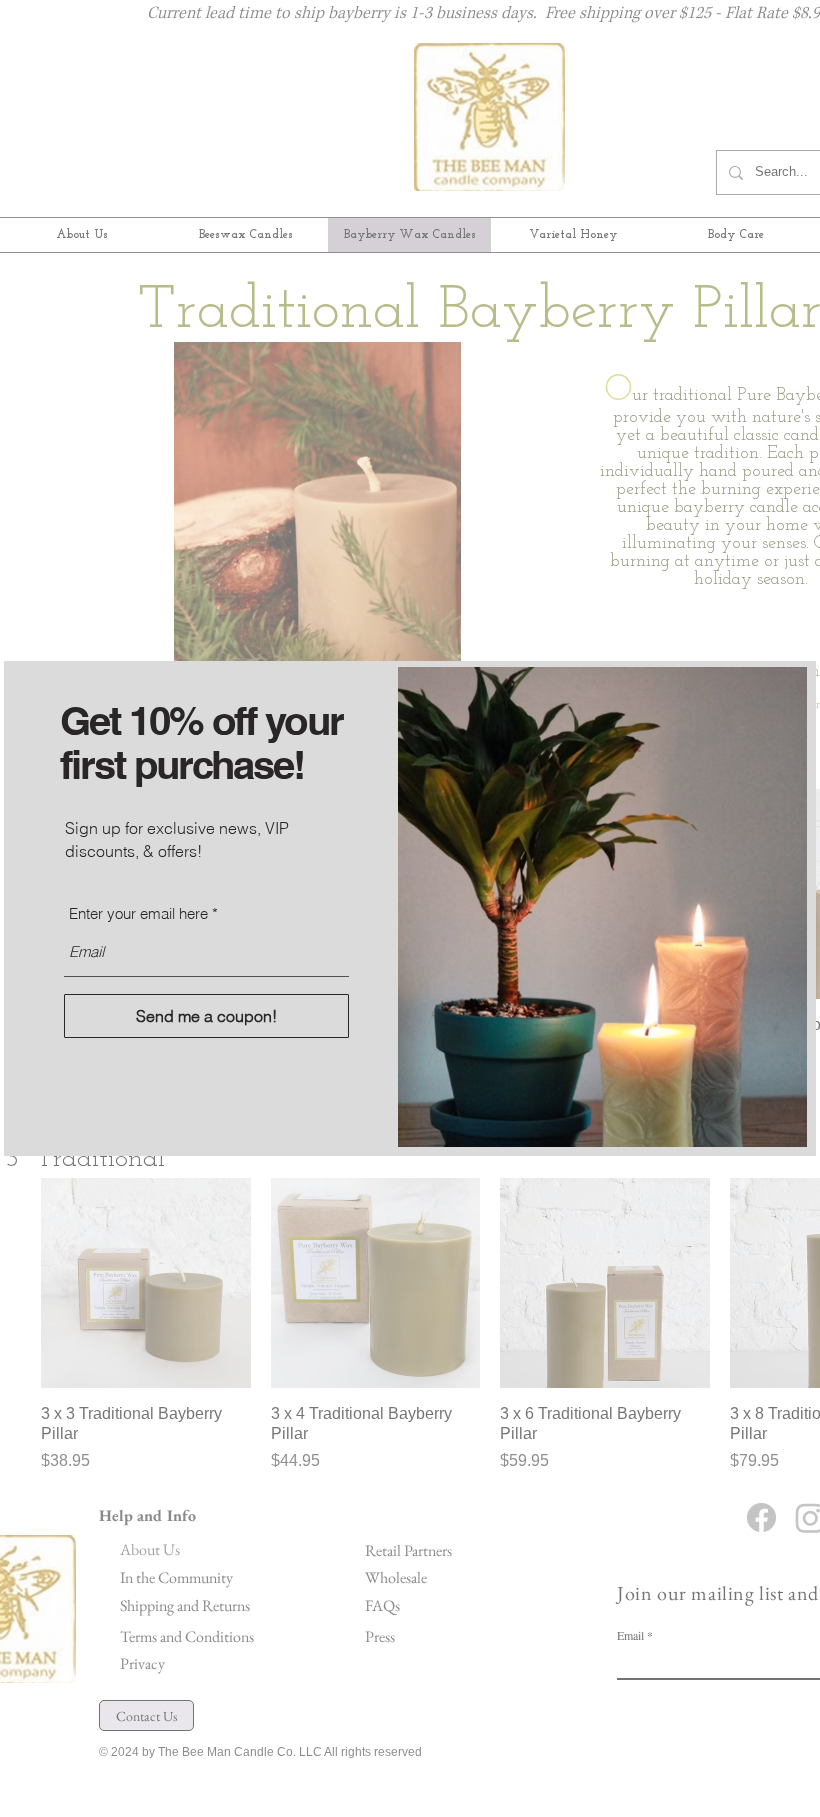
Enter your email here (138, 913)
